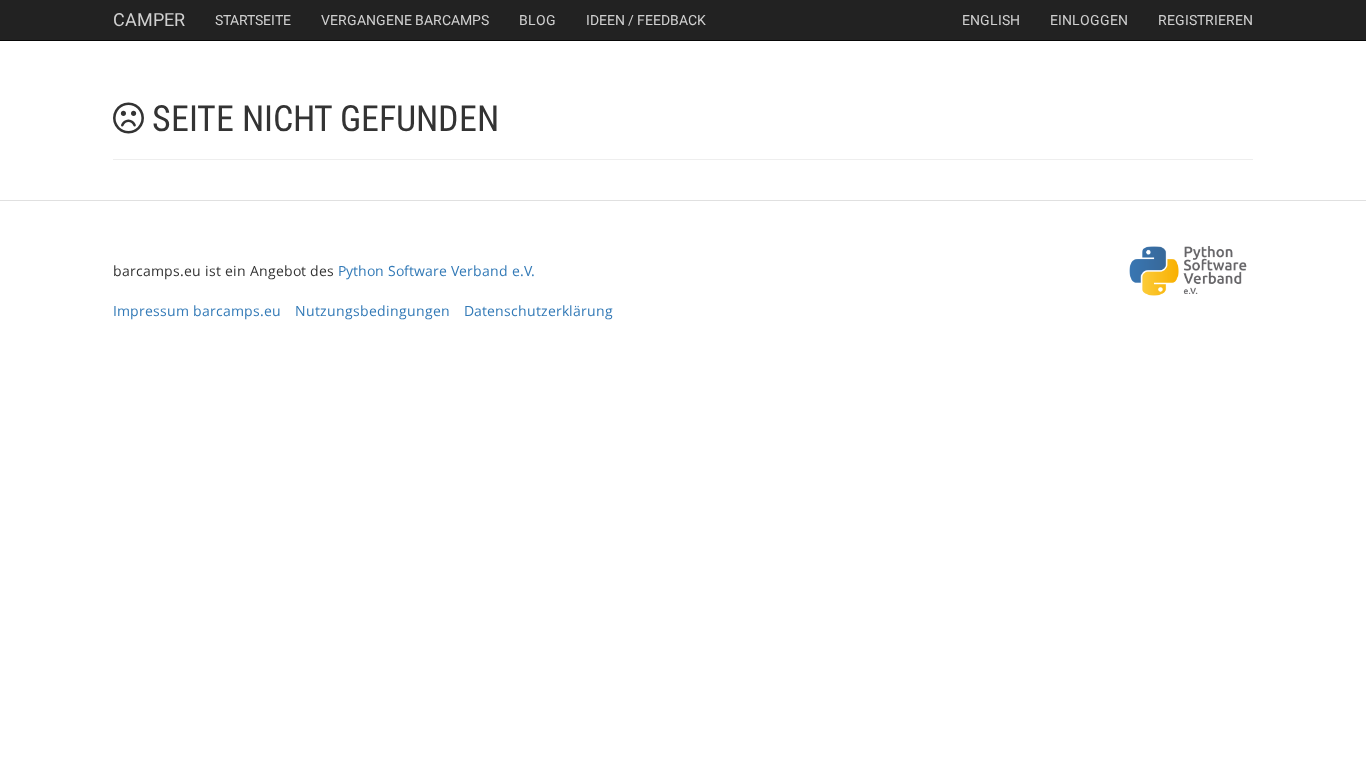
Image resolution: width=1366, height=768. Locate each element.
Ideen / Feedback (646, 20)
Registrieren (1205, 20)
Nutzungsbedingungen (372, 310)
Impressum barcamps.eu (197, 310)
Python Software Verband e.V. (436, 270)
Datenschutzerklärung (538, 310)
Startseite (253, 20)
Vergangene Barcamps (405, 20)
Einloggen (1089, 20)
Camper (149, 19)
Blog (537, 20)
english (991, 20)
